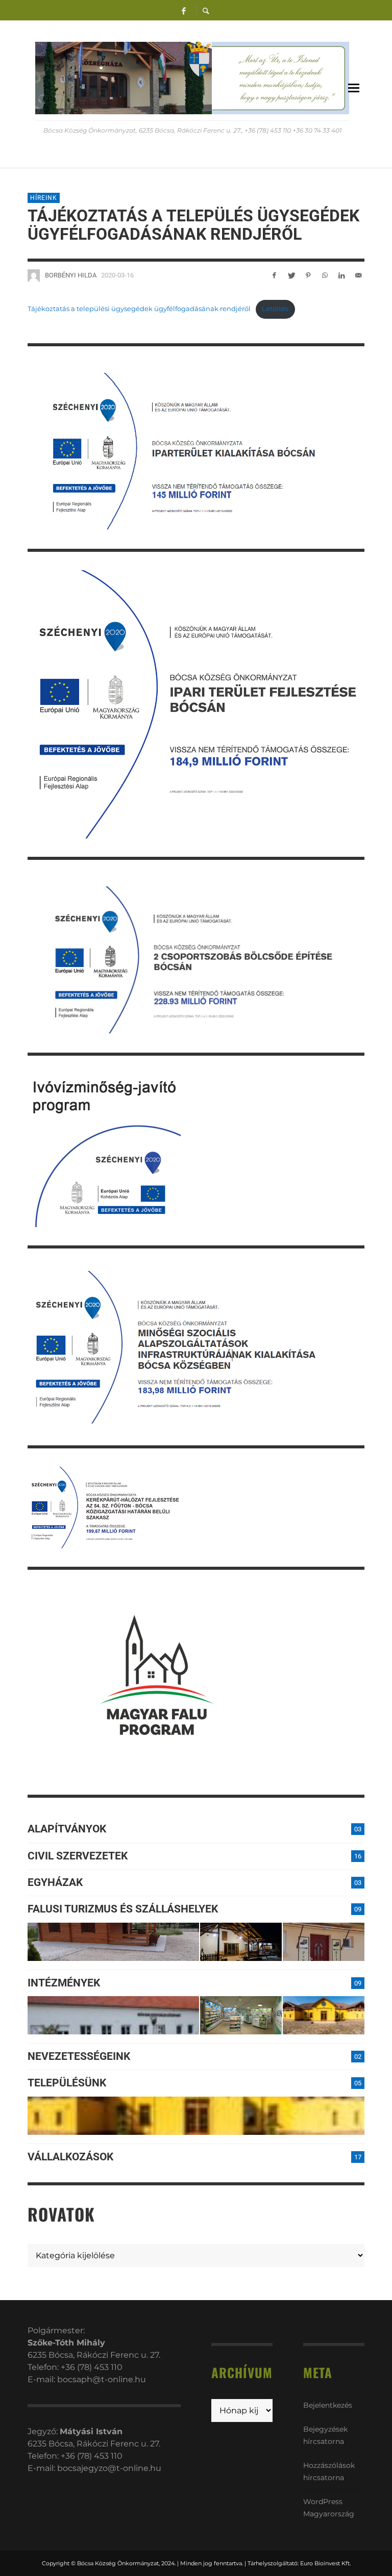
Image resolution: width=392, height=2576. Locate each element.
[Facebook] (184, 10)
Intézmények (64, 1983)
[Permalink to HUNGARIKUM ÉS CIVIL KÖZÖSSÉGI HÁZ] (324, 2015)
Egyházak (55, 1882)
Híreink (44, 198)
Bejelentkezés (328, 2405)
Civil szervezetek (78, 1856)
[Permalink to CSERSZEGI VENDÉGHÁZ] (241, 1942)
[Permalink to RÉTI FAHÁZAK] (113, 1942)
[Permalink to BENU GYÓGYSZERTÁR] (241, 2015)
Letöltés (275, 309)
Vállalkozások (70, 2157)
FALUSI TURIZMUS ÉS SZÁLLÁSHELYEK (123, 1909)
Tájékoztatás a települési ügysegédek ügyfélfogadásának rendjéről (139, 309)
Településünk (67, 2083)
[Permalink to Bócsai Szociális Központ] (113, 2015)
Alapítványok (67, 1829)
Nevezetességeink (79, 2056)
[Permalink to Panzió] (324, 1942)
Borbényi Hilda (71, 275)
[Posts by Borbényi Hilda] (34, 275)
